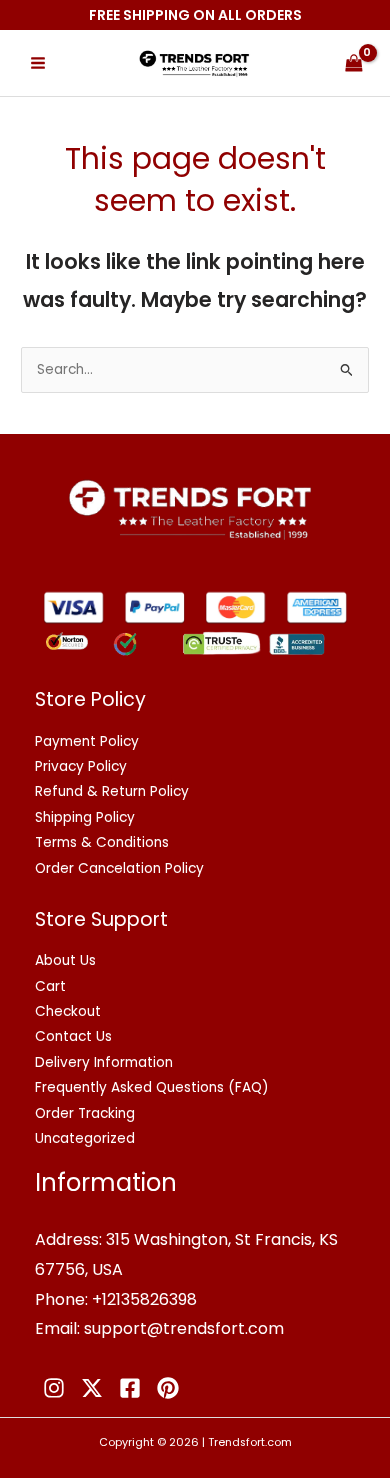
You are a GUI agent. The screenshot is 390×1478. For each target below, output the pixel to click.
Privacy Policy (81, 766)
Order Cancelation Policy (119, 868)
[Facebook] (130, 1388)
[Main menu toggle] (37, 63)
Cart (50, 986)
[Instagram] (54, 1388)
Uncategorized (85, 1138)
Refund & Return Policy (112, 791)
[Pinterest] (168, 1388)
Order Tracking (85, 1113)
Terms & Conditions (102, 842)
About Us (65, 960)
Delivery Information (104, 1062)
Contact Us (73, 1036)
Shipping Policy (85, 817)
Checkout (68, 1011)
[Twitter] (92, 1388)
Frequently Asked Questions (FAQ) (152, 1087)
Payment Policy (87, 741)
